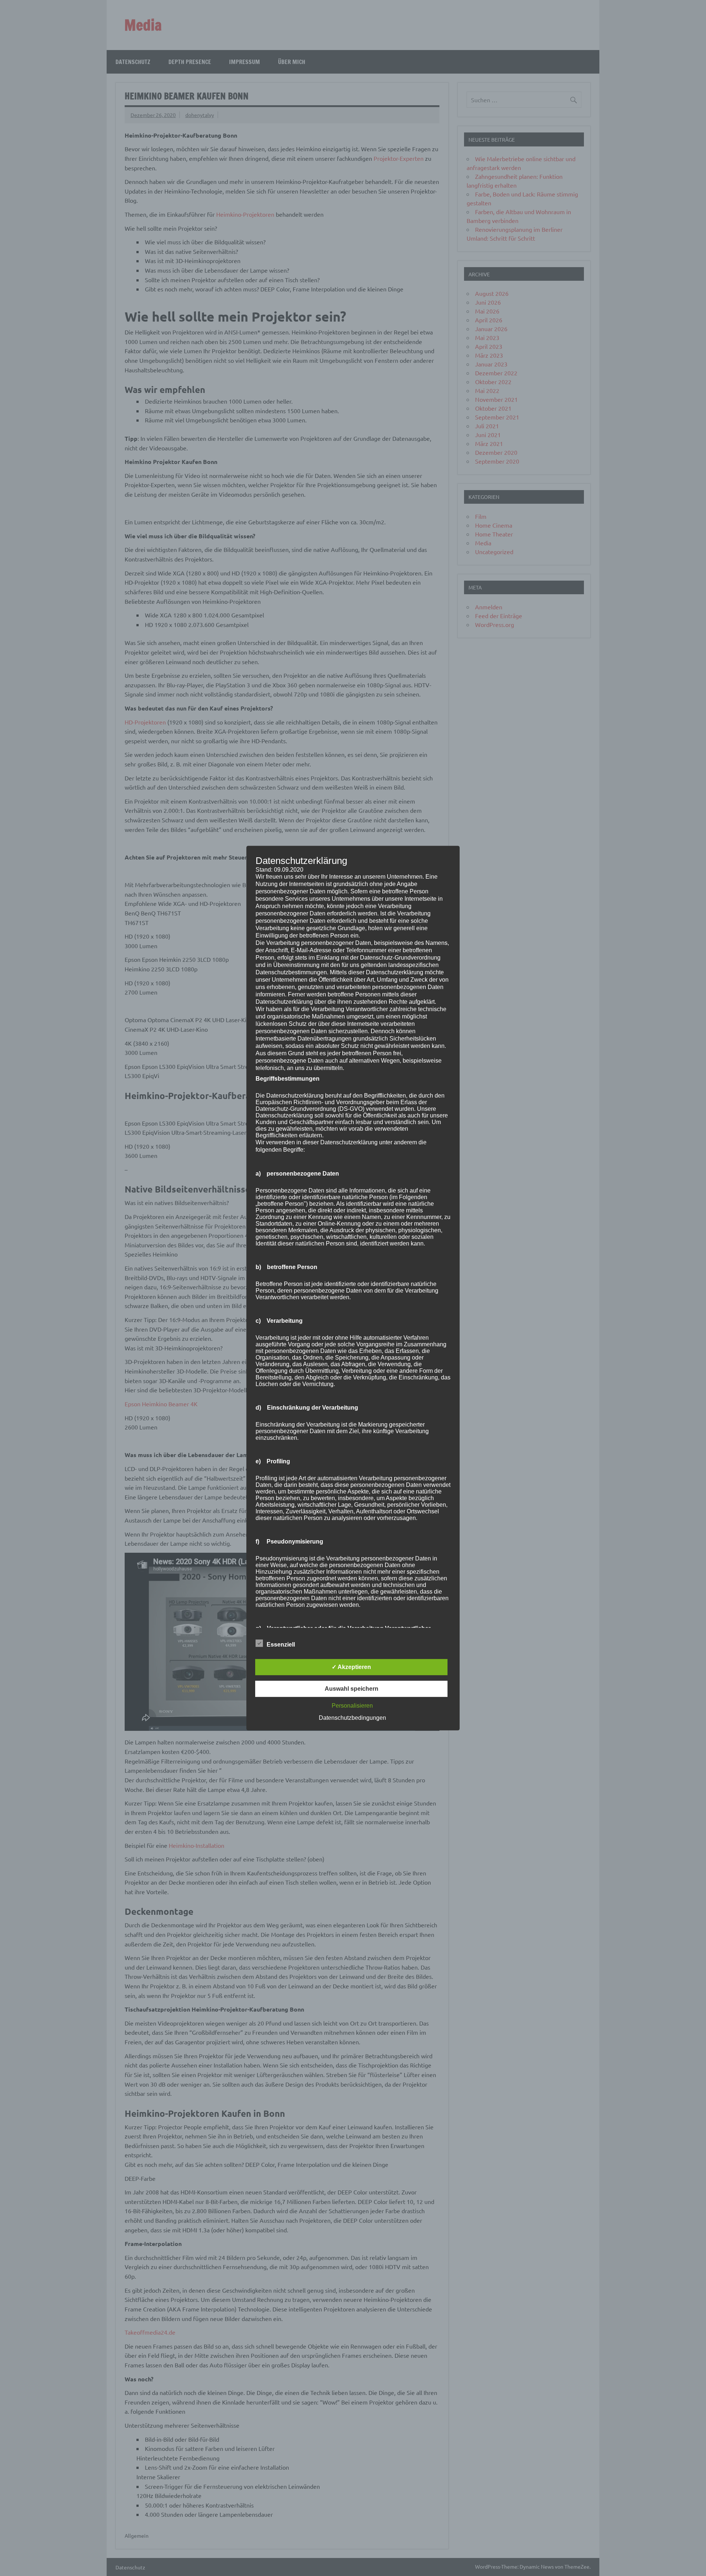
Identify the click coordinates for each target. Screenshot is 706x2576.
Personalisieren (352, 1706)
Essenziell (281, 1645)
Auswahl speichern (352, 1689)
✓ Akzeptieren (351, 1667)
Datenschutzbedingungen (352, 1718)
